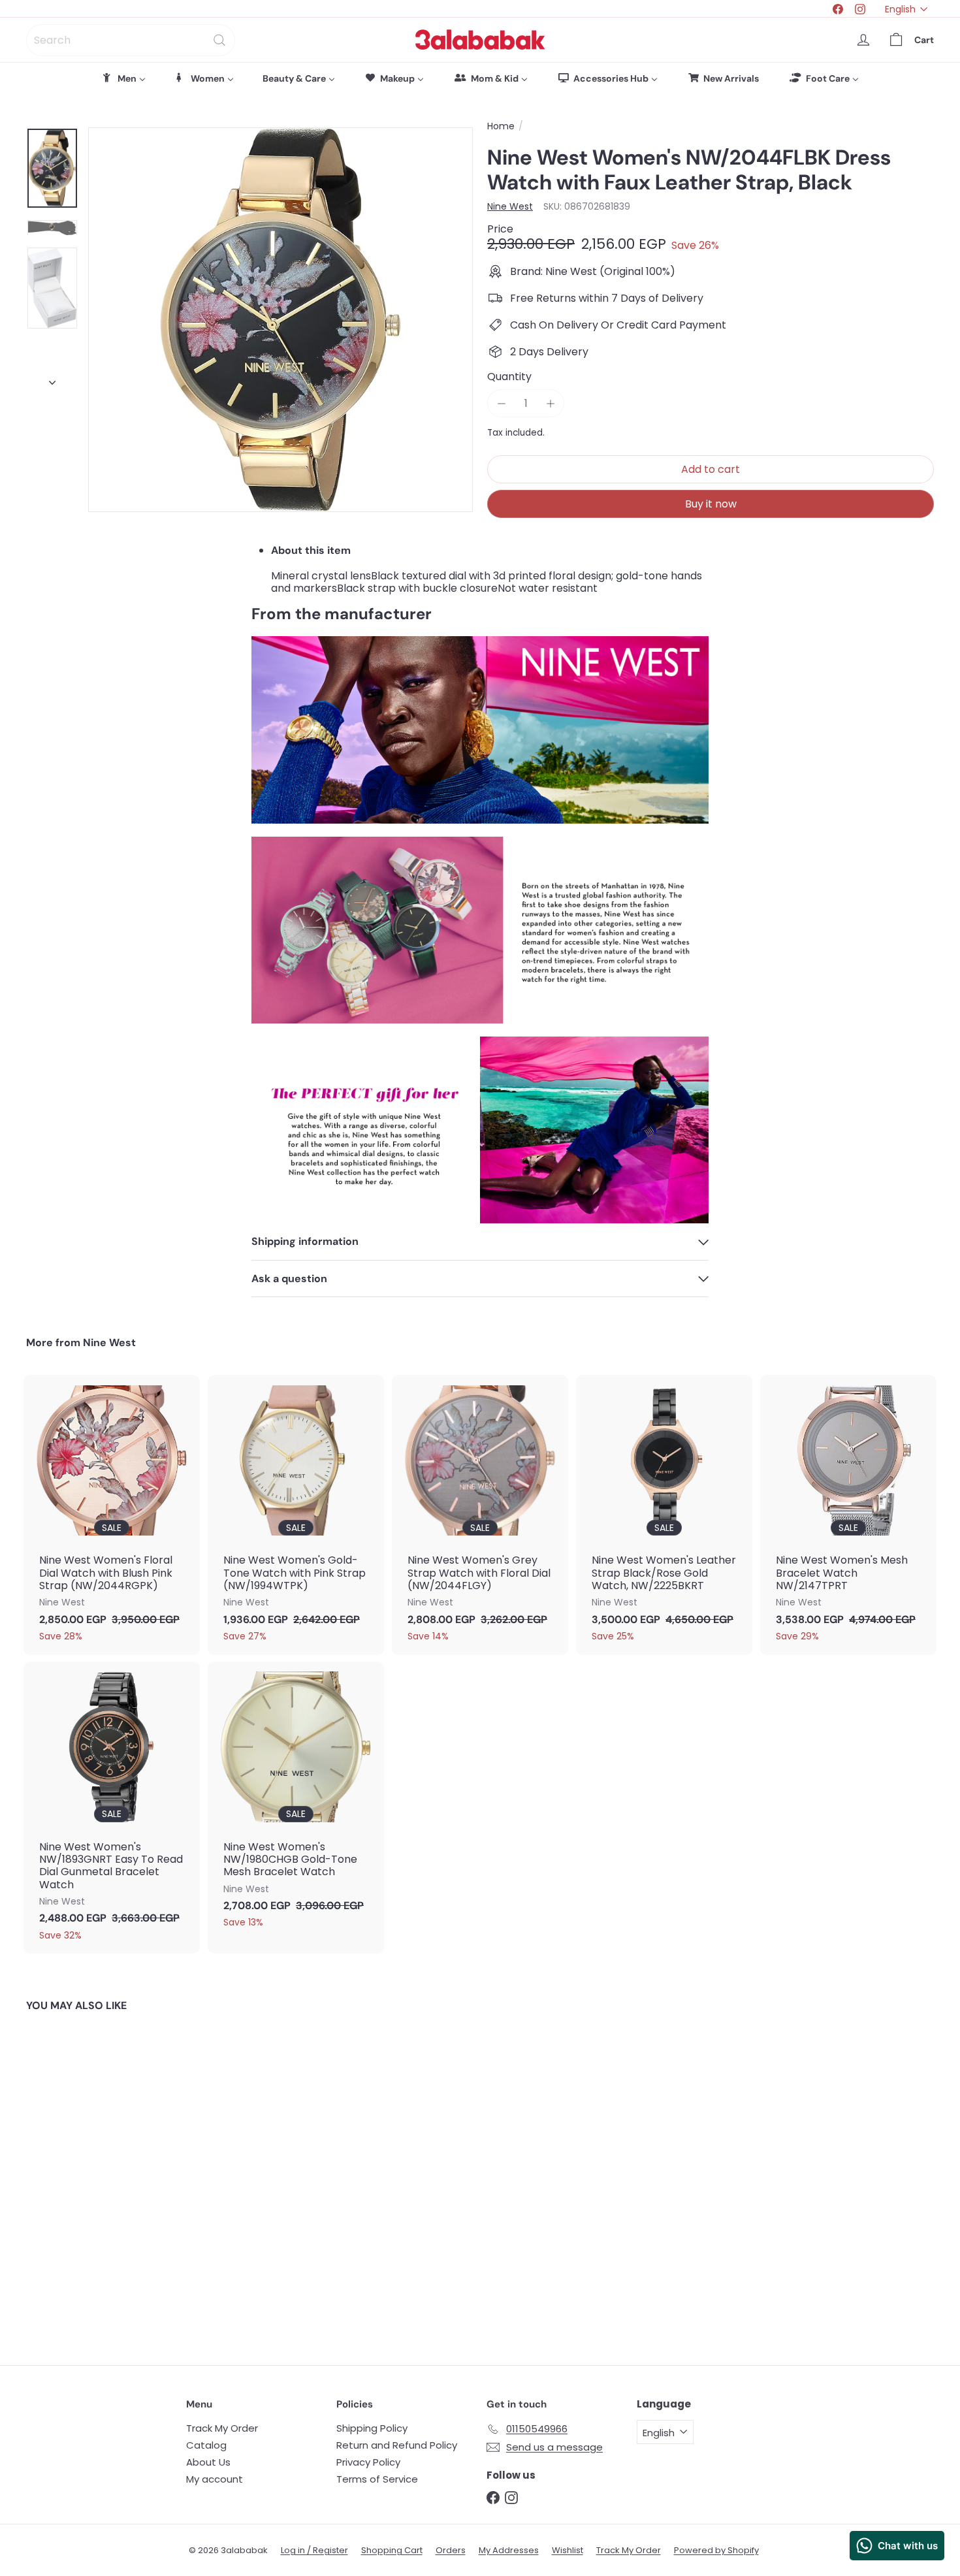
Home (501, 126)
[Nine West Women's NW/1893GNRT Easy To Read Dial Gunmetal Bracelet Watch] (112, 1808)
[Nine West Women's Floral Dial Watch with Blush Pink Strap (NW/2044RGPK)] (112, 1515)
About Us (208, 2462)
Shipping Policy (372, 2428)
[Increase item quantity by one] (550, 403)
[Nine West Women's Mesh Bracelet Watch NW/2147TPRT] (848, 1515)
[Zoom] (280, 320)
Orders (451, 2550)
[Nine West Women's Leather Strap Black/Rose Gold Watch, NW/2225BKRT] (664, 1515)
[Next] (52, 379)
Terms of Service (377, 2479)
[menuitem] (123, 78)
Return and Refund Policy (397, 2445)
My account (215, 2479)
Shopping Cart (392, 2550)
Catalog (206, 2445)
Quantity (509, 377)
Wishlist (568, 2550)
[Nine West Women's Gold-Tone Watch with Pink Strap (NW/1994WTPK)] (296, 1515)
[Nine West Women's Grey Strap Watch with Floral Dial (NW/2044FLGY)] (480, 1515)
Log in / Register (314, 2550)
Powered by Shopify (716, 2550)
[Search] (219, 40)
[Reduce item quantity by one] (501, 403)
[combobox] (131, 40)
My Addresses (509, 2550)
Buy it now (711, 504)
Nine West (109, 1343)
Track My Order (222, 2428)
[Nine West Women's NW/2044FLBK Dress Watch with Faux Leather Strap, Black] (96, 2179)
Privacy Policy (368, 2462)
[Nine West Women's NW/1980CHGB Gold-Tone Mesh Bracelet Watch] (296, 1802)
